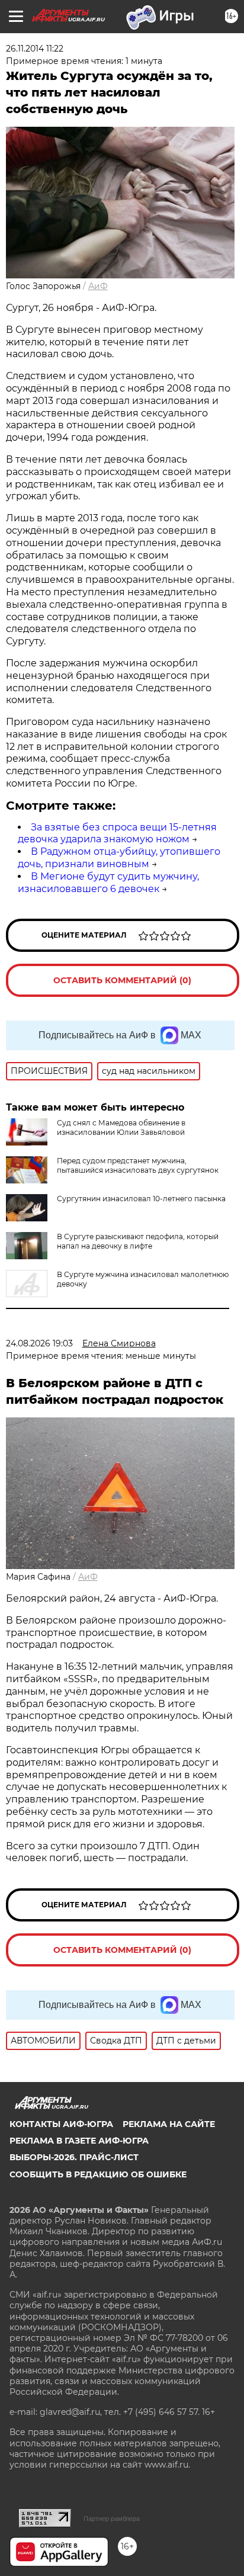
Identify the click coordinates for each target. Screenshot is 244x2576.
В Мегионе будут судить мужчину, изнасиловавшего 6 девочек (108, 883)
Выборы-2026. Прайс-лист (74, 2157)
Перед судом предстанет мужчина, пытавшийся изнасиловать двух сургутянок (138, 1165)
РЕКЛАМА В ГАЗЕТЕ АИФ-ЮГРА (79, 2141)
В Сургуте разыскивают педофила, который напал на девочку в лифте (138, 1241)
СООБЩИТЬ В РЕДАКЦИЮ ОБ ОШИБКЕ (98, 2174)
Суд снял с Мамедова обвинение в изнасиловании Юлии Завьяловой (121, 1127)
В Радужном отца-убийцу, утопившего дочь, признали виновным (119, 858)
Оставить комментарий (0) (122, 980)
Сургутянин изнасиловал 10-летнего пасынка (141, 1199)
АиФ (98, 286)
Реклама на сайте (169, 2124)
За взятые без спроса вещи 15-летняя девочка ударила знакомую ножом (117, 833)
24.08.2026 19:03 (39, 1343)
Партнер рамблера (112, 2519)
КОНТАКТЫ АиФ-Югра (61, 2124)
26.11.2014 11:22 (35, 49)
